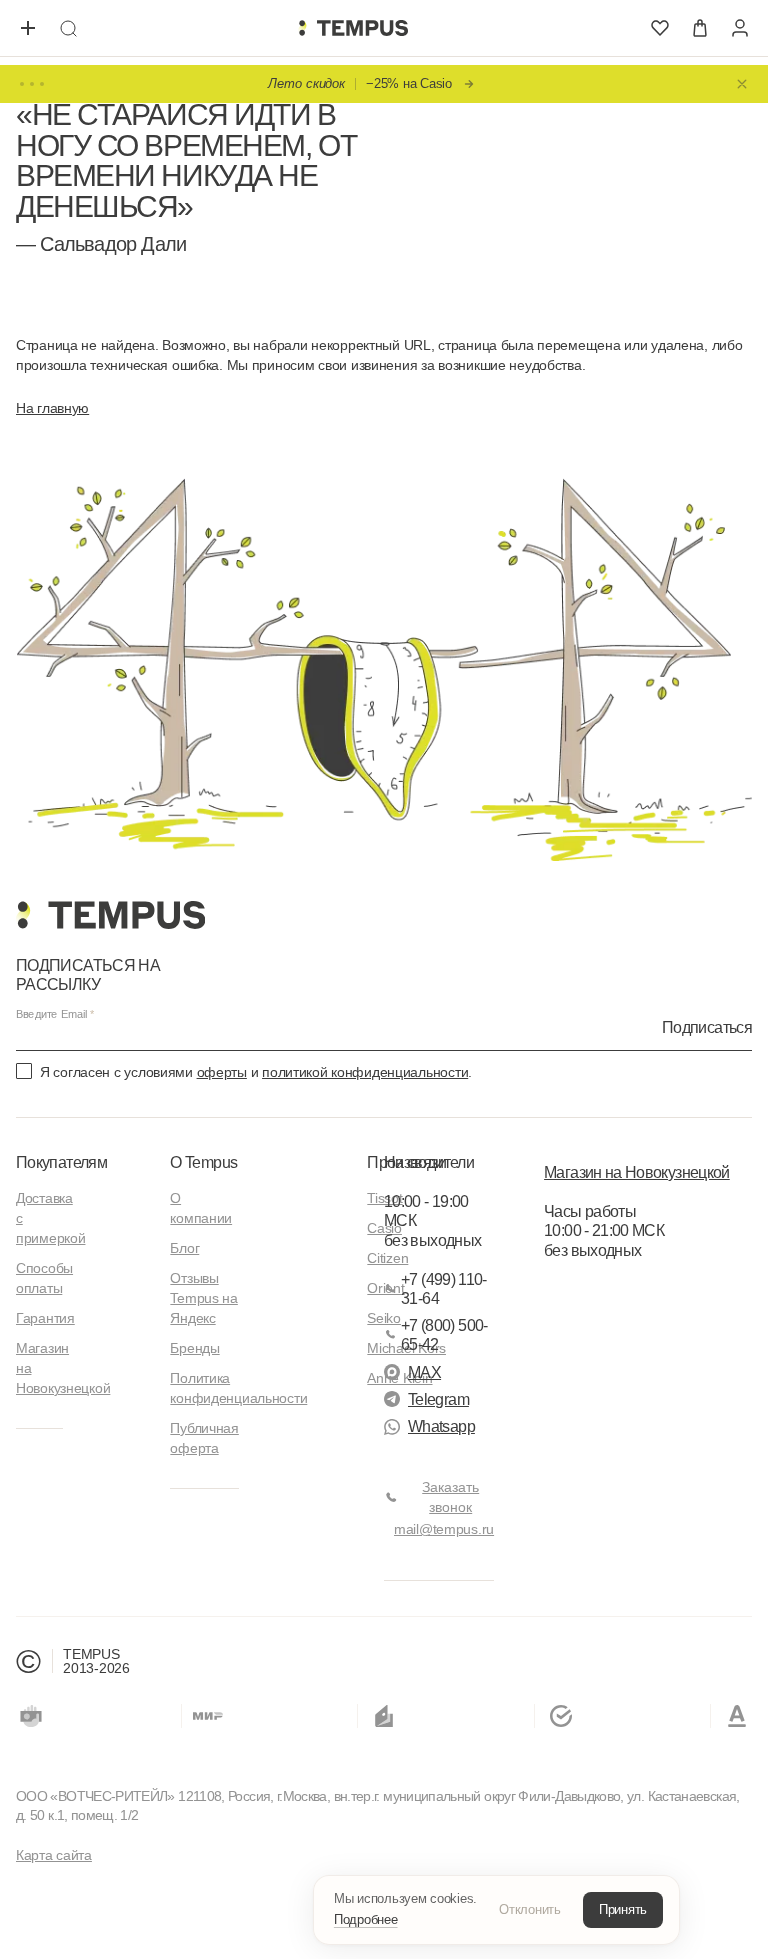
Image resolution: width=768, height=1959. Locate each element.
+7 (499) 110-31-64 (444, 1289)
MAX (424, 1372)
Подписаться (707, 1027)
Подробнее (366, 1919)
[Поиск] (68, 28)
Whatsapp (441, 1426)
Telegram (438, 1399)
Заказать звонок (450, 1497)
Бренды (194, 1348)
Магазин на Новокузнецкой (637, 1172)
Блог (184, 1248)
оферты (222, 1072)
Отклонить (530, 1909)
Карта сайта (54, 1855)
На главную (52, 408)
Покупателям (61, 1162)
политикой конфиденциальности (365, 1072)
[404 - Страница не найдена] (353, 28)
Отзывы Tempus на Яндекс (203, 1298)
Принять (623, 1909)
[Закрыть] (742, 84)
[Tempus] (110, 915)
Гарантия (45, 1318)
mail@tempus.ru (444, 1529)
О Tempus (203, 1162)
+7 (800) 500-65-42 (444, 1335)
